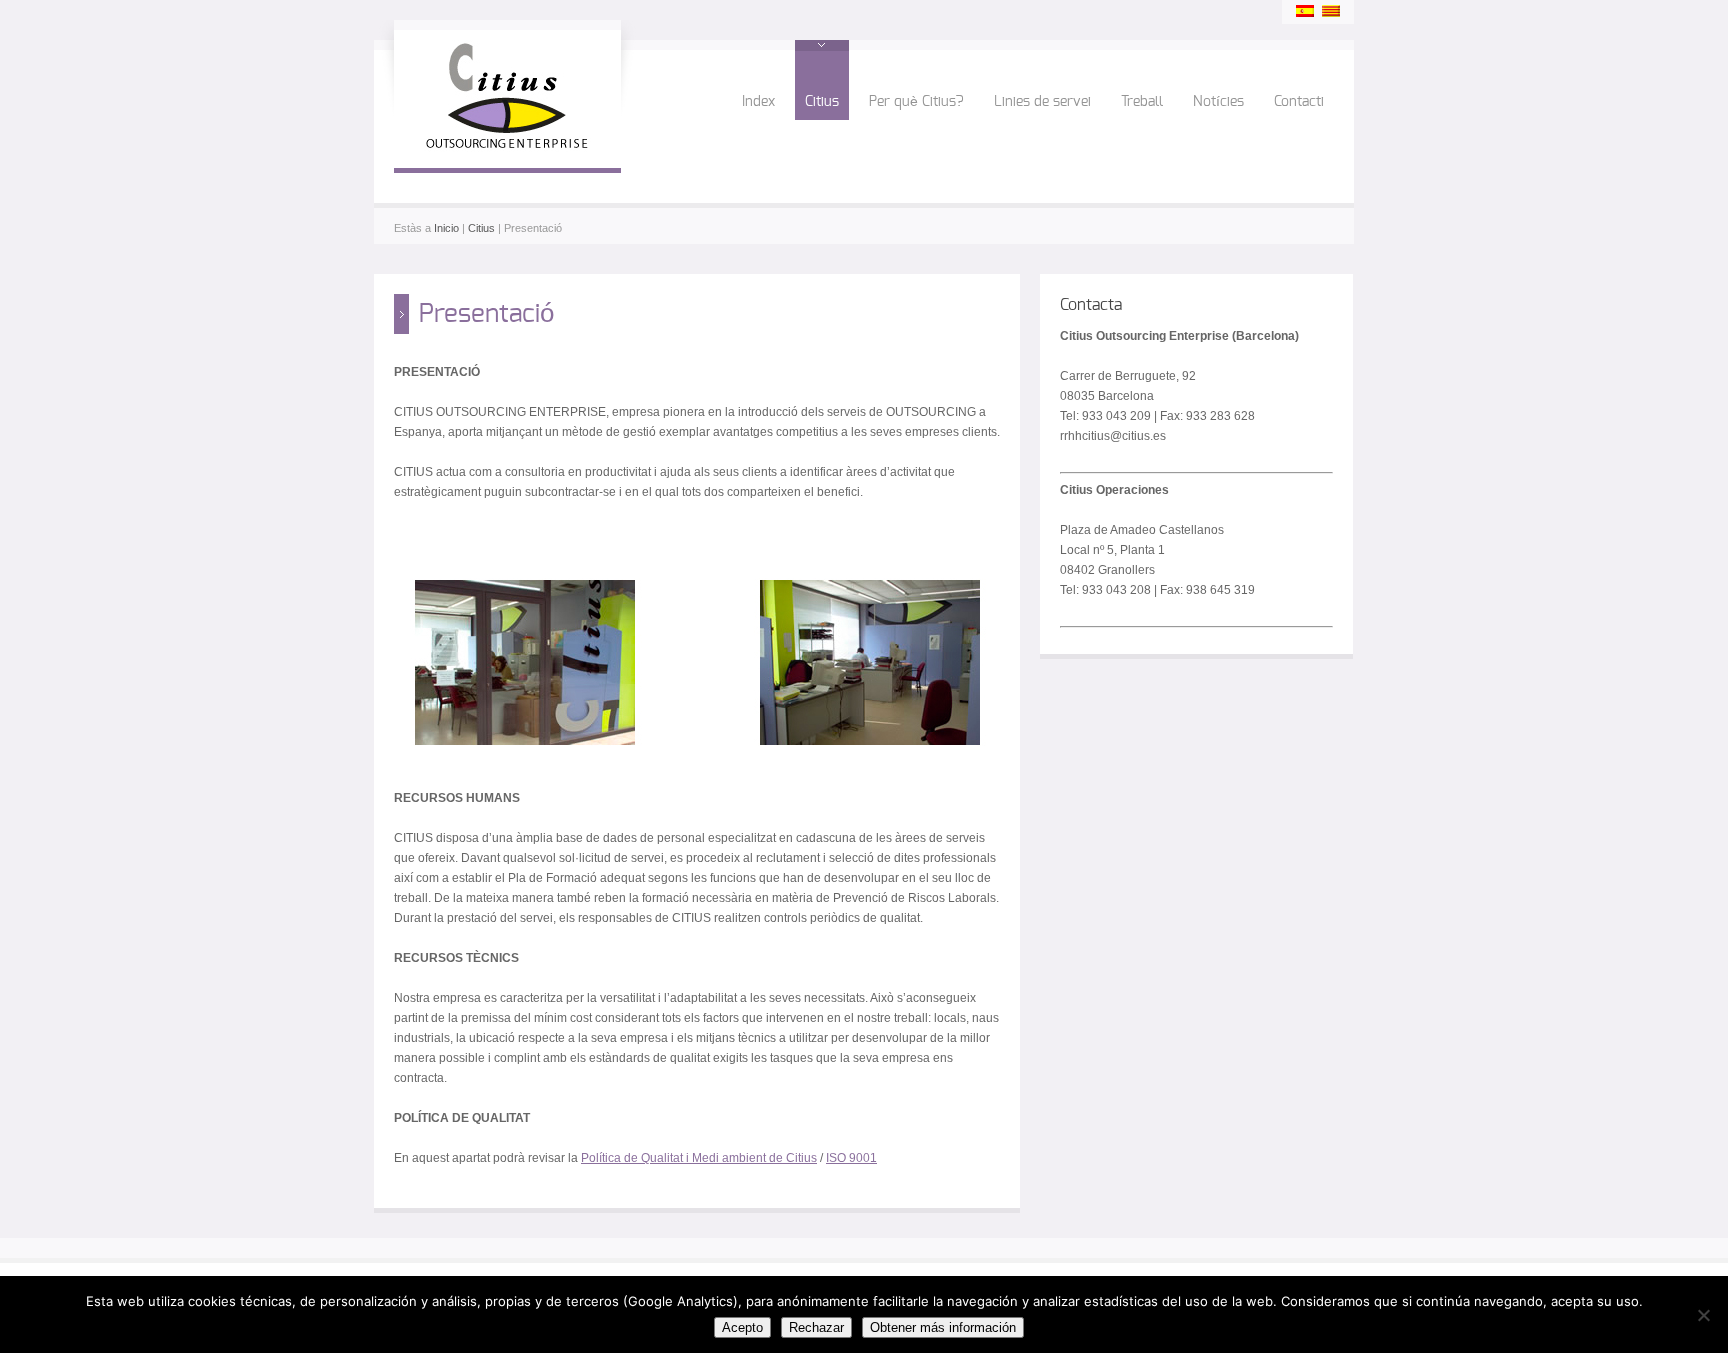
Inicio (446, 228)
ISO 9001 (851, 1158)
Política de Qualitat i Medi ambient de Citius (699, 1158)
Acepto (742, 1327)
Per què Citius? (916, 102)
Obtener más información (943, 1327)
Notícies (1218, 102)
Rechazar (816, 1327)
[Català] (1331, 11)
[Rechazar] (1703, 1315)
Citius (822, 102)
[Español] (1305, 11)
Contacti (1299, 102)
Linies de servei (1042, 102)
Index (758, 102)
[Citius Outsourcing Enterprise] (507, 148)
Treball (1142, 102)
